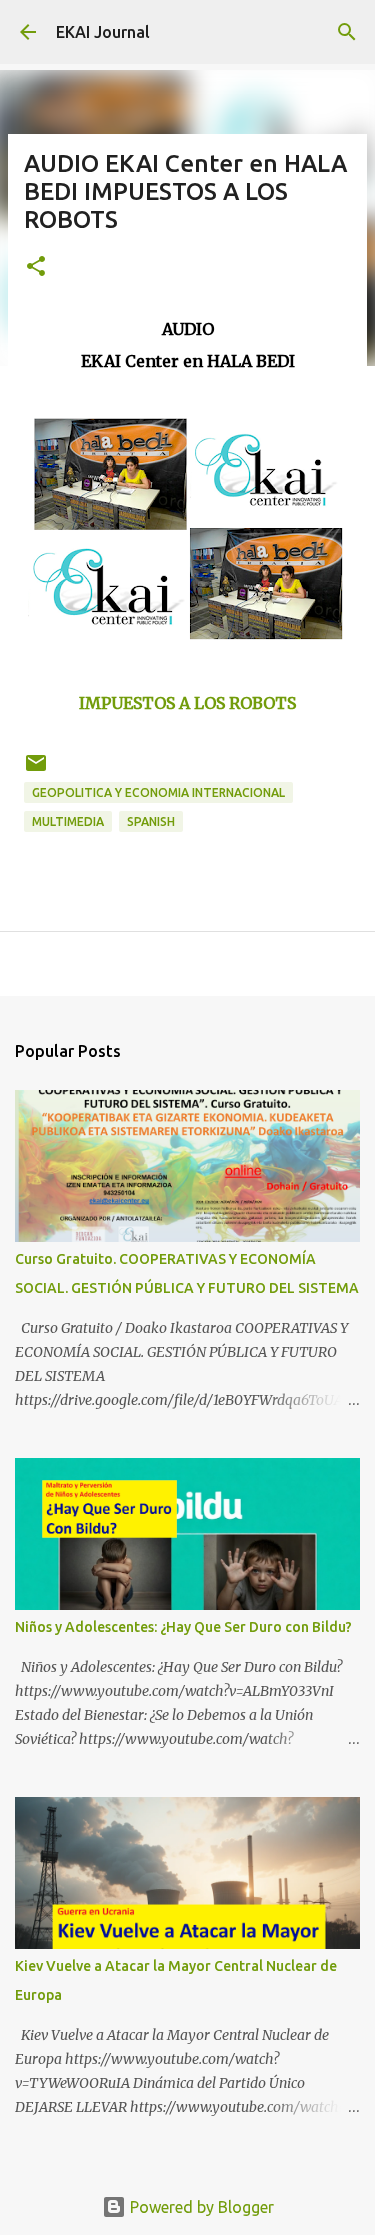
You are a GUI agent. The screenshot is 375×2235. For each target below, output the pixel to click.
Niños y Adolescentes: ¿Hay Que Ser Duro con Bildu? (183, 1627)
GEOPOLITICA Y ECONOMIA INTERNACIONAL (158, 792)
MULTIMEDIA (68, 821)
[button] (36, 267)
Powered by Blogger (200, 2207)
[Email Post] (36, 770)
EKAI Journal (103, 32)
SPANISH (151, 821)
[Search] (347, 32)
